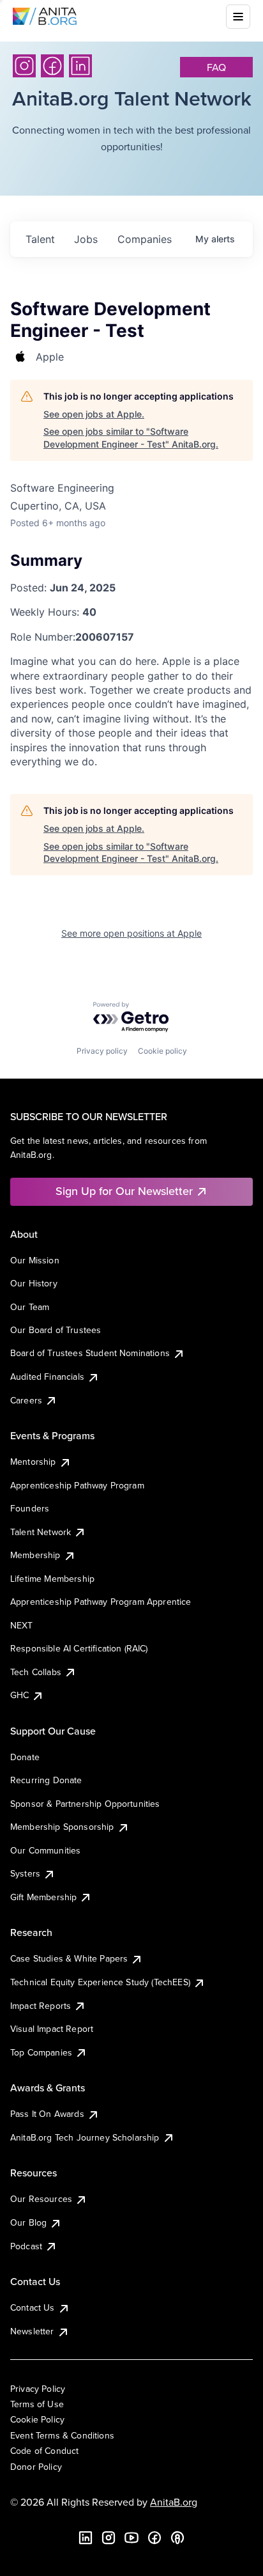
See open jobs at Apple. (94, 414)
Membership (35, 1555)
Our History (34, 1283)
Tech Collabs (36, 1672)
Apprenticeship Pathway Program (77, 1485)
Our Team (30, 1307)
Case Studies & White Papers (69, 1958)
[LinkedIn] (80, 66)
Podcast (26, 2246)
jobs (86, 239)
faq (216, 67)
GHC (19, 1695)
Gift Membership (43, 1897)
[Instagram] (24, 66)
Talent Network (41, 1532)
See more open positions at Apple (131, 933)
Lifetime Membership (52, 1579)
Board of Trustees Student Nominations (90, 1353)
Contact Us (33, 2307)
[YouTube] (131, 2538)
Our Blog (28, 2222)
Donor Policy (36, 2467)
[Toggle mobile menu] (238, 17)
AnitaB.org (174, 2502)
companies (145, 239)
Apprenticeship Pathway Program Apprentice (101, 1602)
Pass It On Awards (47, 2114)
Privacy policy (102, 1051)
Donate (25, 1757)
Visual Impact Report (52, 2029)
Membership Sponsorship (62, 1827)
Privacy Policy (38, 2389)
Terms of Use (37, 2404)
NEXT (22, 1625)
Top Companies (41, 2052)
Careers (26, 1400)
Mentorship (33, 1462)
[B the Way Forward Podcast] (177, 2538)
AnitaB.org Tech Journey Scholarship (85, 2137)
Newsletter (32, 2331)
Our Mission (35, 1260)
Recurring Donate (46, 1780)
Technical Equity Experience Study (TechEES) (100, 1982)
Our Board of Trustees (56, 1330)
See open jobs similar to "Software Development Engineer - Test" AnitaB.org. (131, 438)
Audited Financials (47, 1377)
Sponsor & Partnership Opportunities (85, 1804)
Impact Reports (41, 2006)
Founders (30, 1508)
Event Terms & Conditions (62, 2435)
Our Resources (41, 2199)
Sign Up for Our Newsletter (124, 1191)
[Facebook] (52, 66)
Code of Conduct (44, 2451)
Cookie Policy (37, 2419)
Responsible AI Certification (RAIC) (79, 1648)
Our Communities (45, 1850)
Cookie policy (162, 1051)
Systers (25, 1873)
